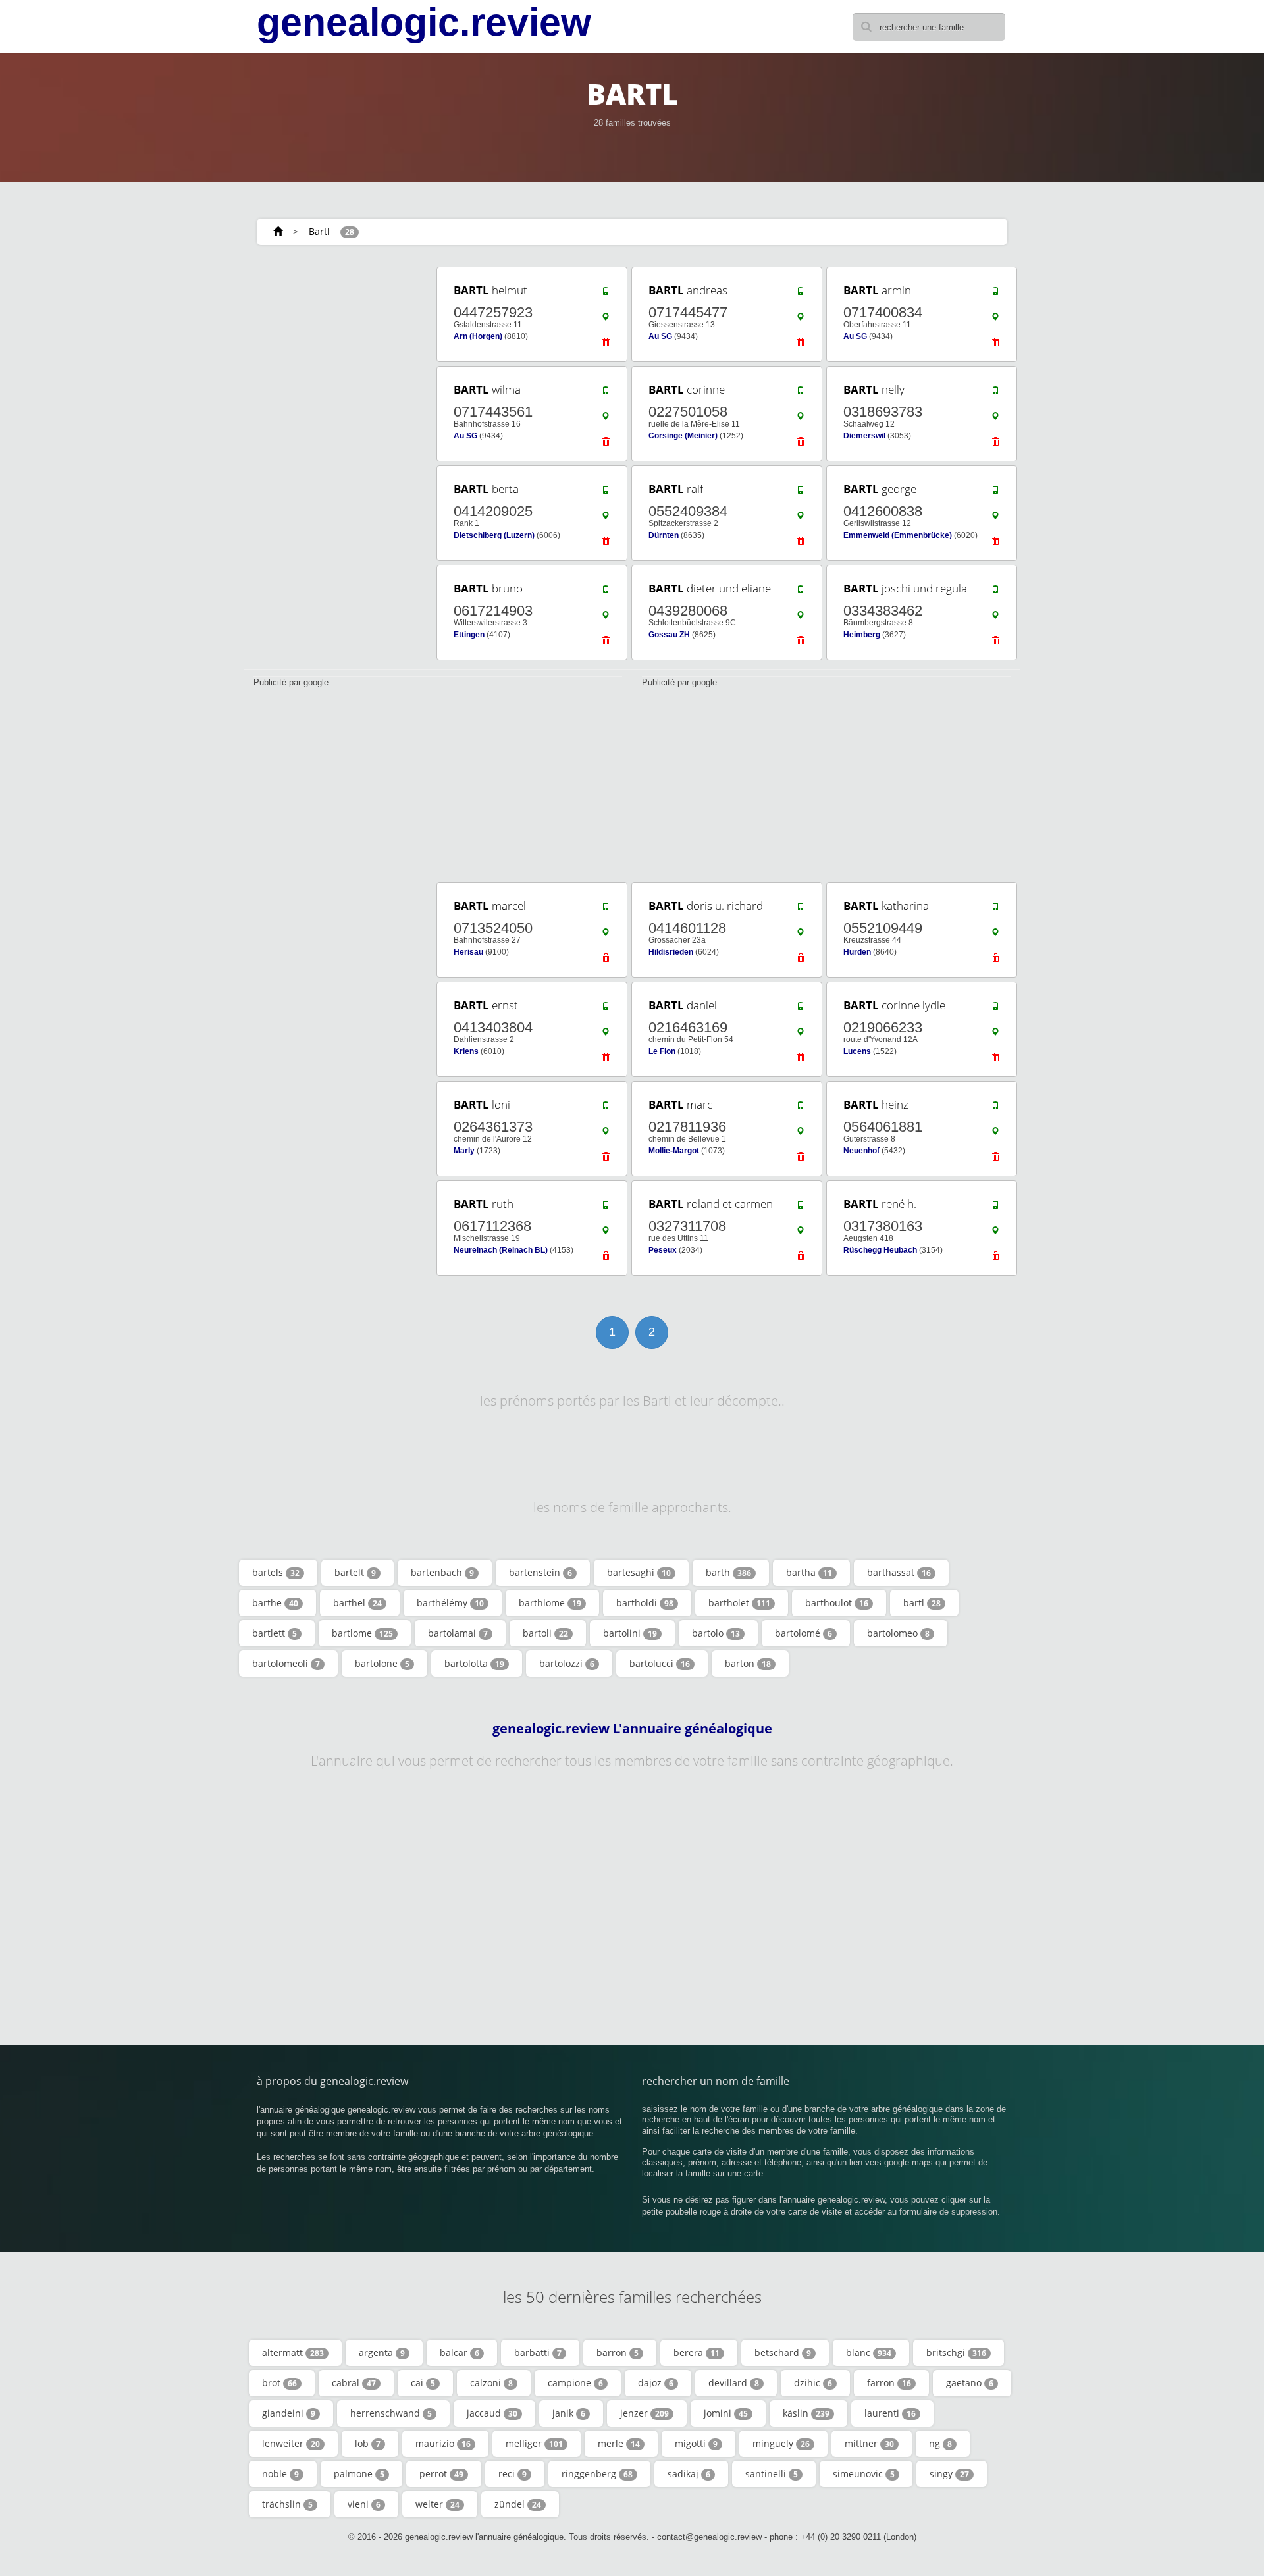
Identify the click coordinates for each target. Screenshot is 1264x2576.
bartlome (362, 1633)
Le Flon (662, 1051)
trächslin (287, 2504)
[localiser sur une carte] (606, 320)
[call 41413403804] (606, 1009)
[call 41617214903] (606, 592)
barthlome (550, 1603)
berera (697, 2353)
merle (619, 2443)
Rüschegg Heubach (880, 1250)
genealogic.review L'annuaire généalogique (632, 1729)
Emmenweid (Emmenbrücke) (898, 535)
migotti (696, 2443)
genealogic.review (424, 22)
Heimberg (862, 635)
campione (575, 2383)
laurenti (890, 2413)
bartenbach (442, 1572)
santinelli (772, 2474)
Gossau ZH (669, 635)
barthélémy (450, 1603)
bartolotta (474, 1663)
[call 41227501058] (801, 394)
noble (280, 2474)
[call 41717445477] (801, 294)
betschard (783, 2353)
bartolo (716, 1633)
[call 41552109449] (995, 910)
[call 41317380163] (995, 1208)
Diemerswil (864, 436)
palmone (359, 2474)
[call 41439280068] (801, 592)
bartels (276, 1572)
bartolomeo (898, 1633)
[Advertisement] (336, 462)
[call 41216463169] (801, 1009)
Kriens (466, 1051)
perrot (441, 2474)
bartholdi (645, 1603)
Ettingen (469, 635)
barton (748, 1663)
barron (618, 2353)
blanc (869, 2353)
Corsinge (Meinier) (683, 436)
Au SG (660, 336)
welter (437, 2504)
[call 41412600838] (995, 493)
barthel (357, 1603)
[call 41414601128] (801, 910)
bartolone (382, 1663)
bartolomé (803, 1633)
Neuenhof (861, 1151)
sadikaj (689, 2474)
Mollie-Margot (674, 1151)
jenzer (645, 2413)
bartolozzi (567, 1663)
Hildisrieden (671, 952)
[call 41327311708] (801, 1208)
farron (889, 2383)
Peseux (663, 1250)
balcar (460, 2353)
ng (940, 2443)
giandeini (289, 2413)
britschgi (956, 2353)
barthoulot (837, 1603)
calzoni (491, 2383)
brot (279, 2383)
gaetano (970, 2383)
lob (368, 2443)
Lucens (857, 1051)
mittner (869, 2443)
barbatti (538, 2353)
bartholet (739, 1603)
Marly (464, 1151)
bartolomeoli (286, 1663)
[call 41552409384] (801, 493)
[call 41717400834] (995, 294)
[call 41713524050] (606, 910)
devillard (734, 2383)
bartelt (355, 1572)
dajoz (656, 2383)
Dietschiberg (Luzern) (494, 535)
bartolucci (660, 1663)
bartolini (630, 1633)
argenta (382, 2353)
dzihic (813, 2383)
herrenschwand (391, 2413)
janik (569, 2413)
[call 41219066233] (995, 1009)
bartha (809, 1572)
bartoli (545, 1633)
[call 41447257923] (606, 294)
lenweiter (291, 2443)
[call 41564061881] (995, 1109)
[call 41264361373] (606, 1109)
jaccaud (492, 2413)
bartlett (275, 1633)
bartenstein (540, 1572)
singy (949, 2474)
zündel (518, 2504)
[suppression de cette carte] (606, 346)
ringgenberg (597, 2474)
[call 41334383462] (995, 592)
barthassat (899, 1572)
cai (423, 2383)
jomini (726, 2413)
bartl (922, 1603)
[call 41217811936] (801, 1109)
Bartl (319, 231)
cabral (354, 2383)
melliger (534, 2443)
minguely (781, 2443)
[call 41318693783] (995, 394)
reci (513, 2474)
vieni (364, 2504)
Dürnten (664, 535)
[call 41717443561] (606, 394)
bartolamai (458, 1633)
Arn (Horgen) (478, 336)
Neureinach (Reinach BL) (501, 1250)
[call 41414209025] (606, 493)
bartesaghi (639, 1572)
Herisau (468, 952)
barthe (275, 1603)
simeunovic (864, 2474)
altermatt (293, 2353)
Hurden (857, 952)
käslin (806, 2413)
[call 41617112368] (606, 1208)
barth (728, 1572)
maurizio (443, 2443)
